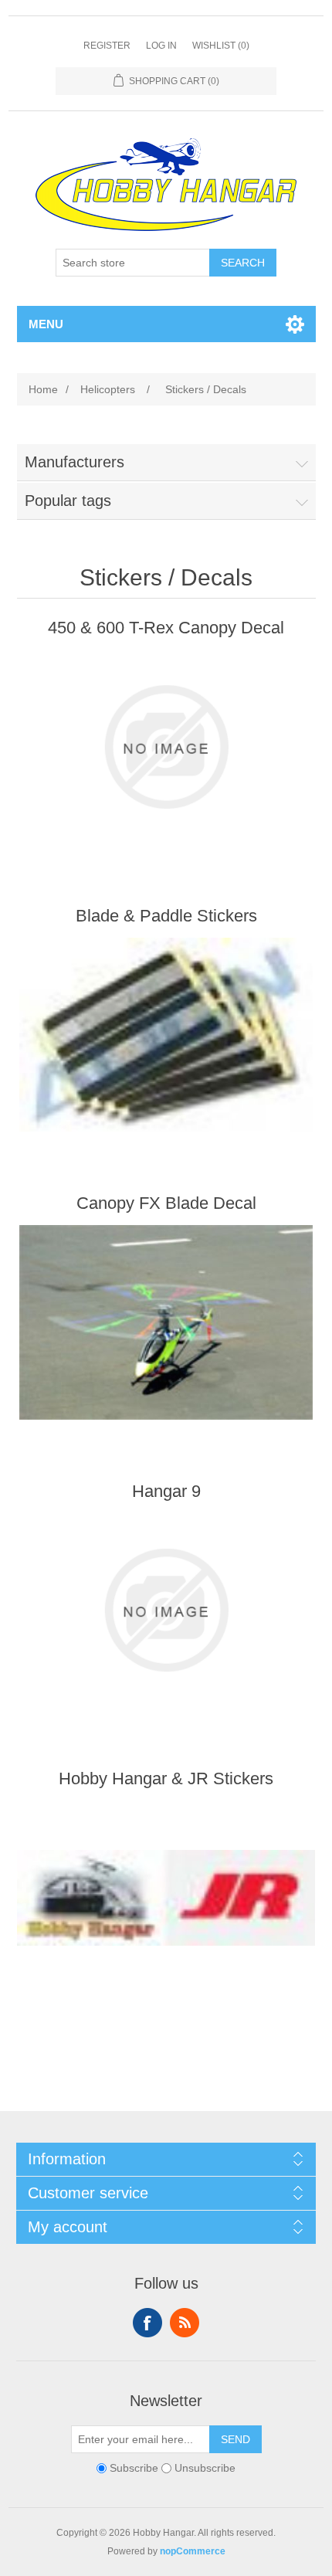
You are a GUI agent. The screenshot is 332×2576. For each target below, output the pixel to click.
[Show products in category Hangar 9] (166, 1610)
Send (235, 2439)
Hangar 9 (166, 1491)
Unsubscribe (205, 2468)
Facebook (147, 2323)
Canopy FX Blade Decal (166, 1203)
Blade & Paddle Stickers (166, 916)
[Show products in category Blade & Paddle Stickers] (166, 1035)
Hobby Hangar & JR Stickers (166, 1778)
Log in (161, 46)
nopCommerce (193, 2551)
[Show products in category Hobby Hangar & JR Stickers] (166, 1898)
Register (107, 46)
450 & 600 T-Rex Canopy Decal (166, 628)
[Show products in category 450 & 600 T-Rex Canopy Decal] (166, 747)
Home (43, 389)
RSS (185, 2323)
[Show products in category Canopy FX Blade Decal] (166, 1322)
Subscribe (134, 2468)
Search (243, 263)
